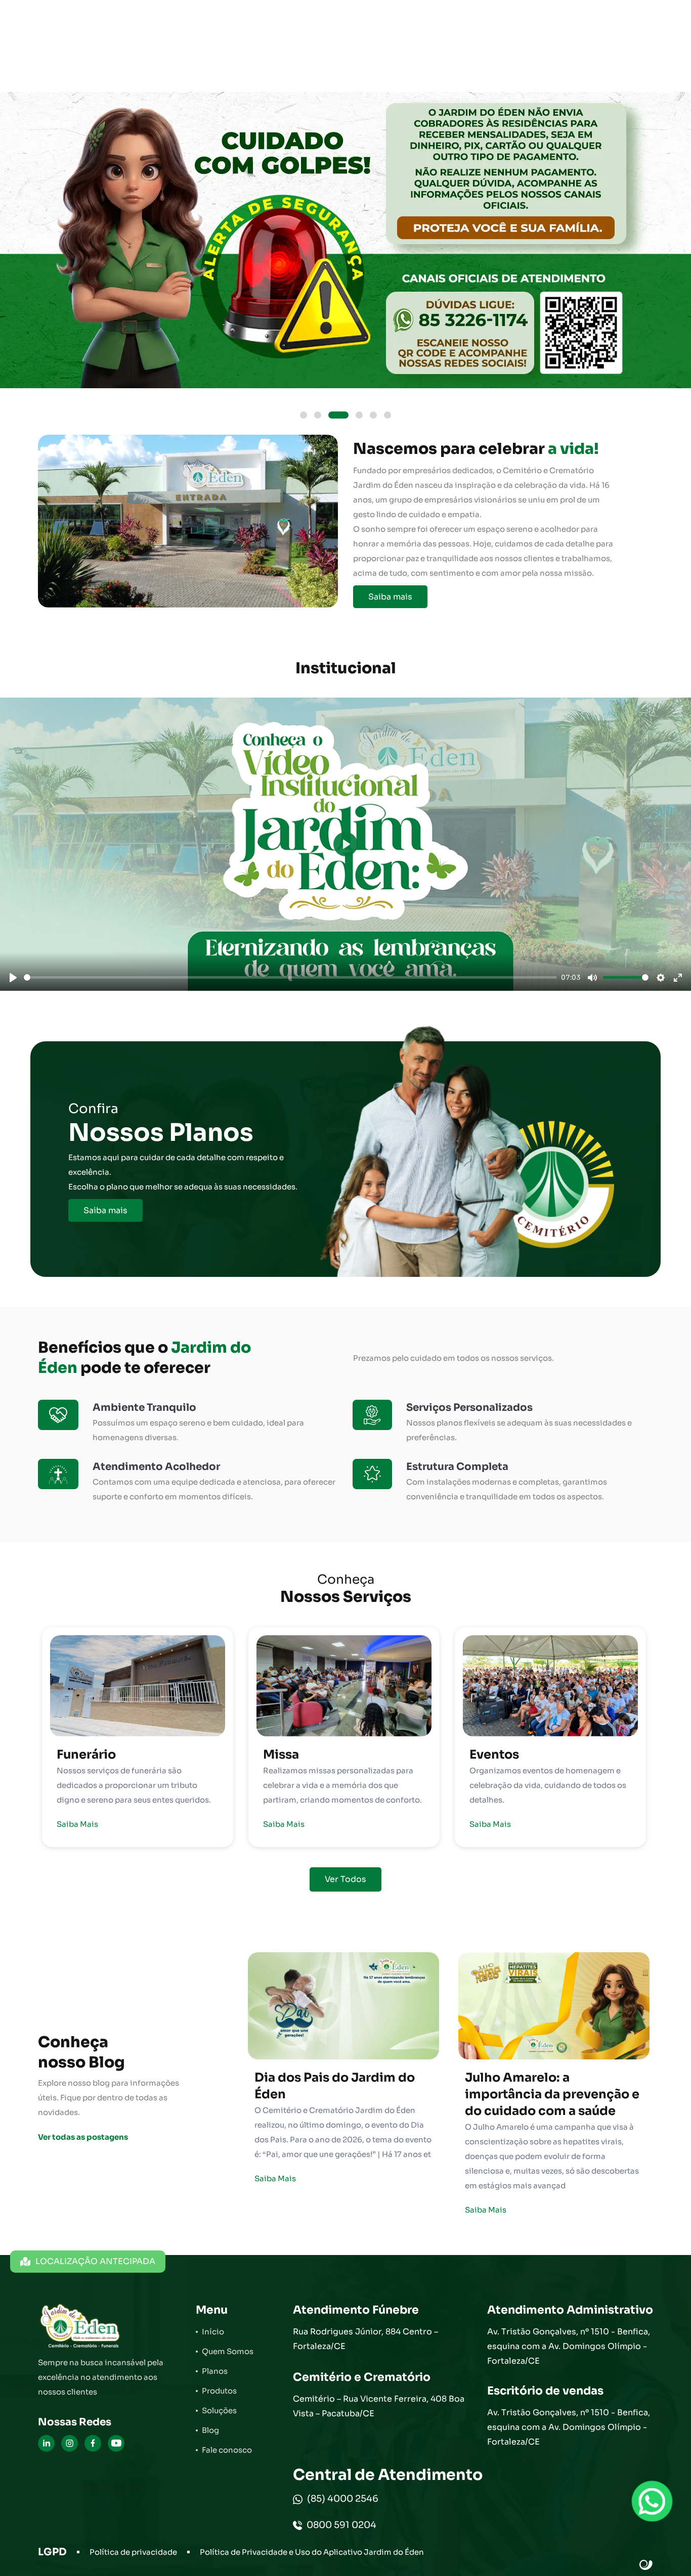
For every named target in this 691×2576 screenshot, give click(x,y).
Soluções (219, 2410)
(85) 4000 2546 (342, 2499)
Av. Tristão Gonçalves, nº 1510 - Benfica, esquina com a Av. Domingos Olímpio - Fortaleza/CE (569, 2346)
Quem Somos (228, 2351)
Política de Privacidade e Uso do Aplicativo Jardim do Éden (312, 2552)
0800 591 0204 (340, 2525)
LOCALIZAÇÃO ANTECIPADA (95, 2261)
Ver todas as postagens (83, 2137)
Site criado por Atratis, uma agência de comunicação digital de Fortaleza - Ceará (646, 2565)
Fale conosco (227, 2450)
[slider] (290, 977)
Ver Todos (345, 1879)
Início (213, 2332)
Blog (210, 2430)
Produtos (219, 2391)
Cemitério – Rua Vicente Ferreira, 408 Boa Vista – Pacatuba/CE (379, 2406)
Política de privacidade (133, 2552)
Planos (215, 2371)
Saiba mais (390, 597)
